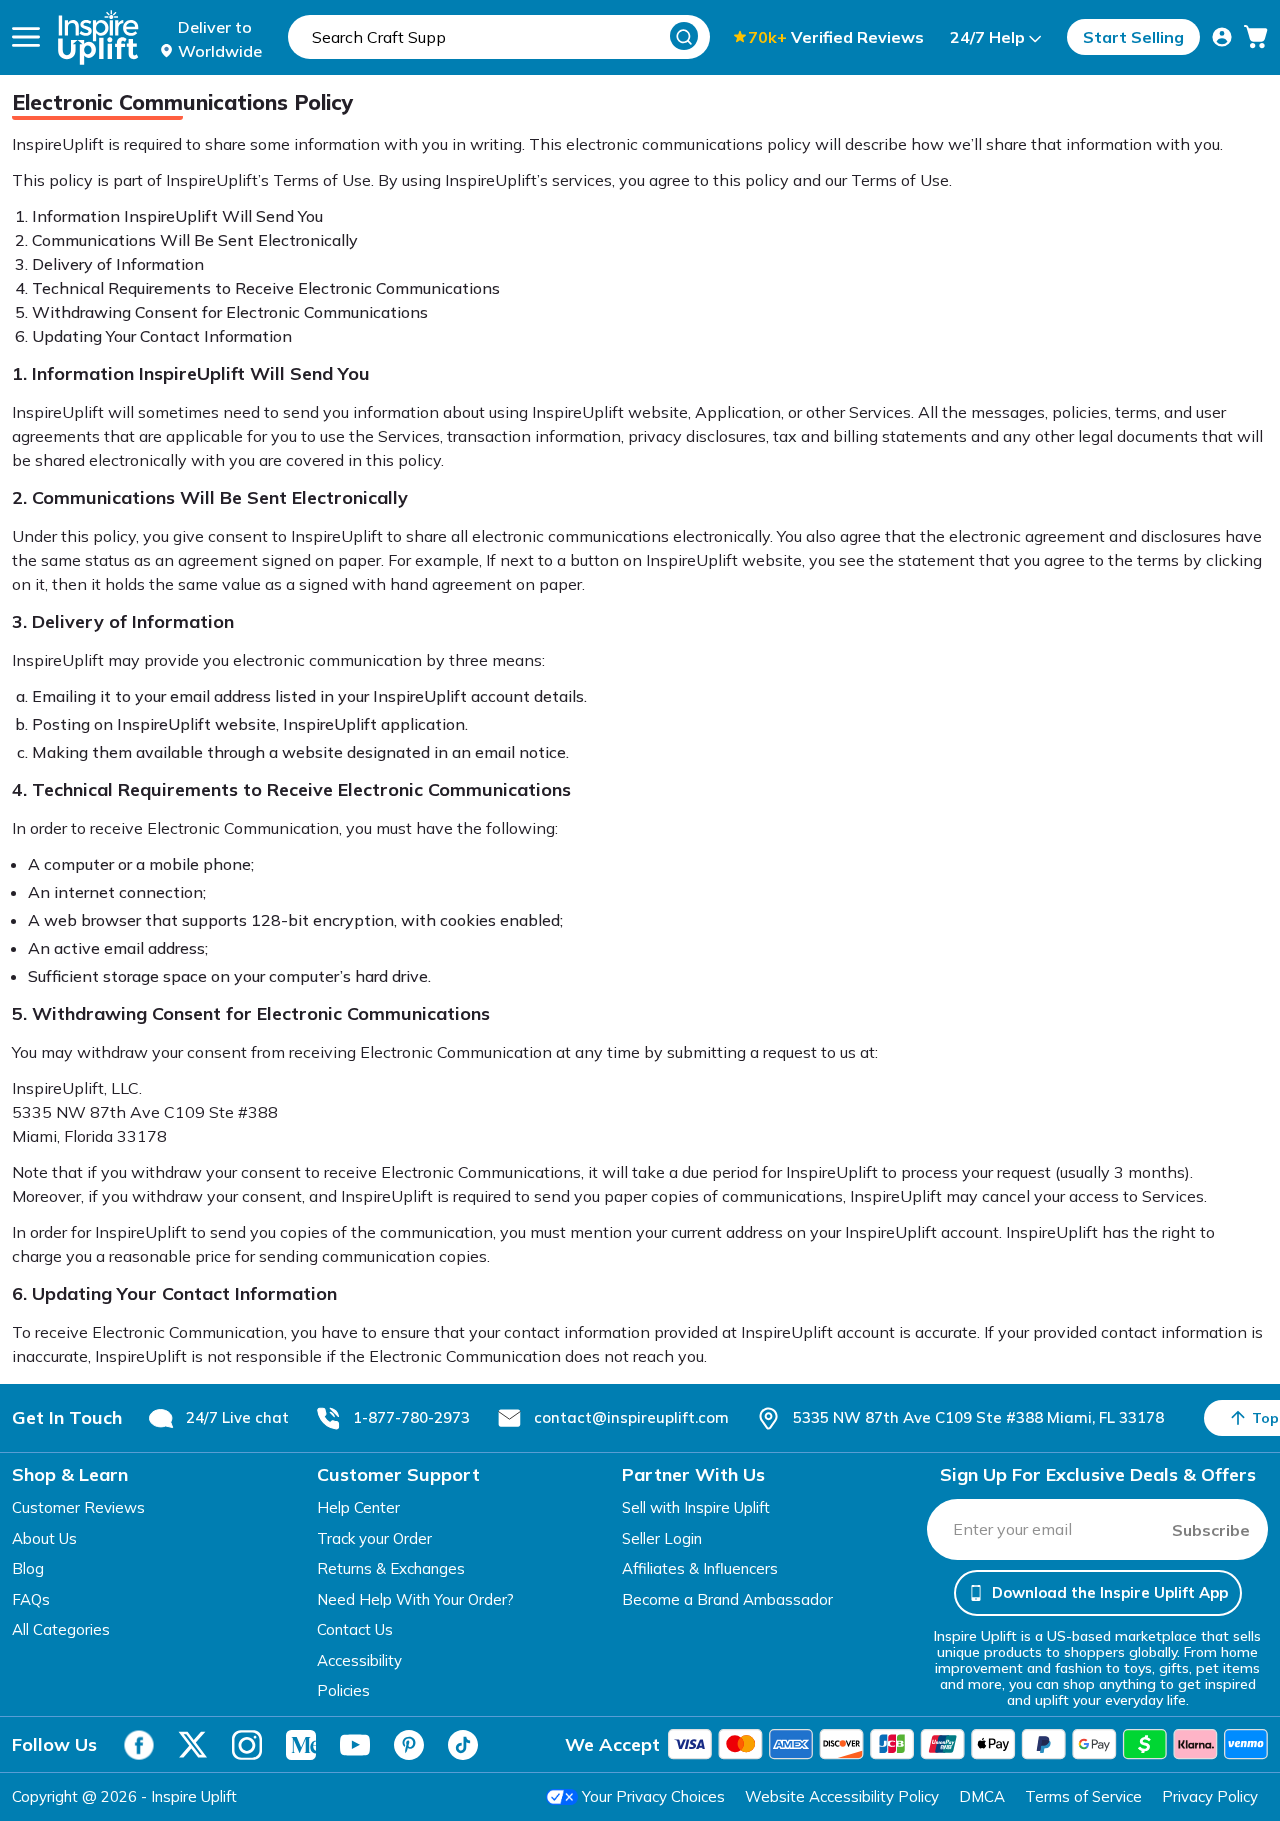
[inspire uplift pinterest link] (409, 1745)
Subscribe (1211, 1530)
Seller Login (662, 1538)
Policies (343, 1690)
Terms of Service (1083, 1796)
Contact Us (355, 1629)
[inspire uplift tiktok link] (463, 1745)
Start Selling (1133, 37)
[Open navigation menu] (26, 37)
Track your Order (374, 1538)
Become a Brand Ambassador (727, 1599)
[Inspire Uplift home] (98, 37)
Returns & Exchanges (391, 1568)
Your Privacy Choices (653, 1796)
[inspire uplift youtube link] (355, 1745)
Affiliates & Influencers (700, 1568)
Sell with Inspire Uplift (696, 1507)
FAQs (31, 1599)
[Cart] (1256, 37)
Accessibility (359, 1660)
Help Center (358, 1507)
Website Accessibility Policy (842, 1796)
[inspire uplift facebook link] (139, 1745)
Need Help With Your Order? (415, 1599)
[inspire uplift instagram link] (247, 1745)
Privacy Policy (1210, 1796)
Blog (28, 1568)
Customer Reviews (78, 1507)
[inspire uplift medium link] (301, 1745)
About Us (44, 1538)
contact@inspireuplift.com (631, 1417)
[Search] (684, 36)
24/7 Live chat (237, 1417)
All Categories (61, 1629)
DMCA (982, 1796)
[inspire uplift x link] (193, 1745)
